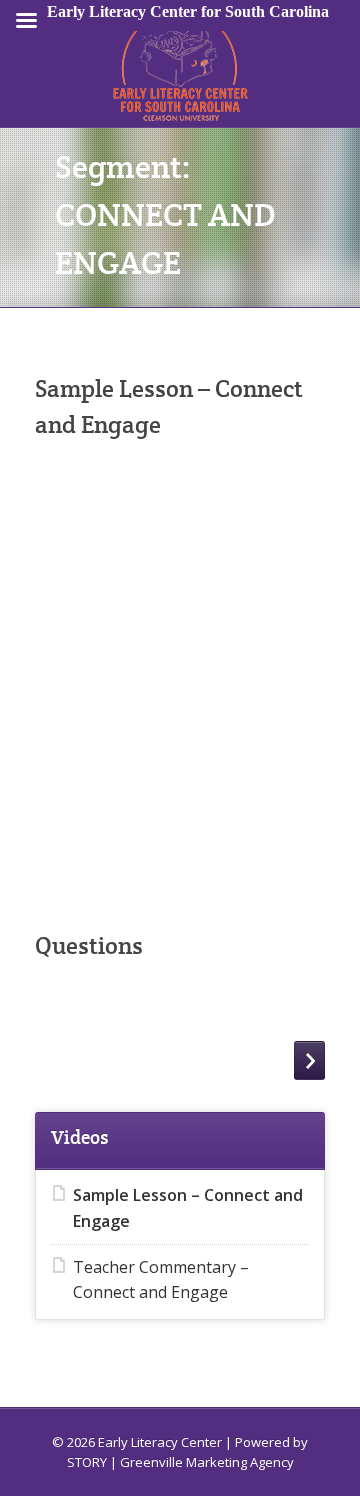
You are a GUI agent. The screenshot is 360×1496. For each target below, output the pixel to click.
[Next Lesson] (309, 1060)
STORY (87, 1462)
